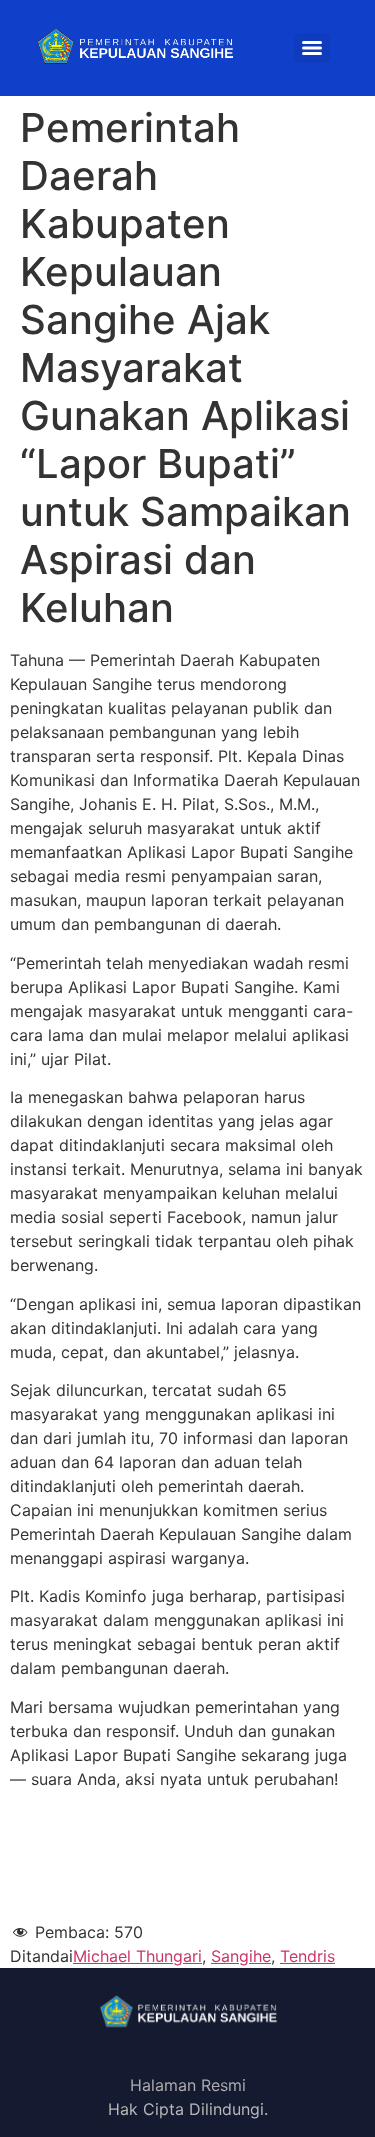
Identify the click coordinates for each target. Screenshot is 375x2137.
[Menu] (312, 48)
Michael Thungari (137, 1956)
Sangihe (241, 1956)
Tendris (307, 1956)
